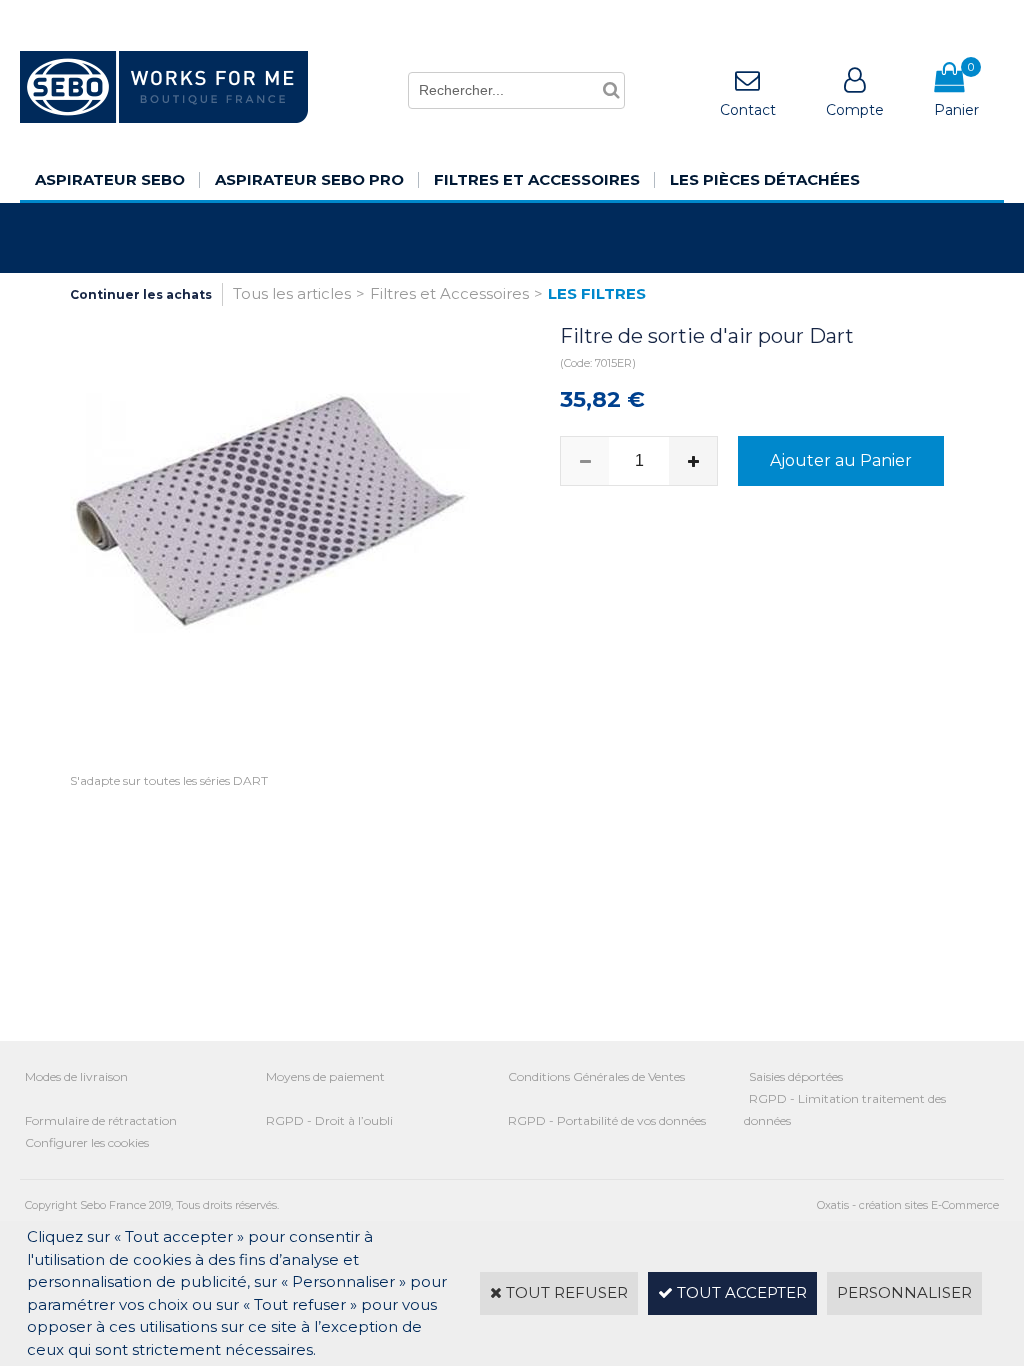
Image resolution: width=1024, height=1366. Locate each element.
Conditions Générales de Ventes (596, 1076)
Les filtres (597, 293)
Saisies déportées (796, 1076)
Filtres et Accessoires (537, 179)
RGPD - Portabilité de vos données (607, 1120)
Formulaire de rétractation (101, 1120)
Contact (748, 110)
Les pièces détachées (765, 179)
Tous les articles (292, 293)
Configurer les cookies (87, 1142)
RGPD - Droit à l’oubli (329, 1120)
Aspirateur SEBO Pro (309, 179)
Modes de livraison (76, 1076)
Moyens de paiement (325, 1076)
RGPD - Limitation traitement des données (845, 1109)
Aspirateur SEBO (110, 179)
